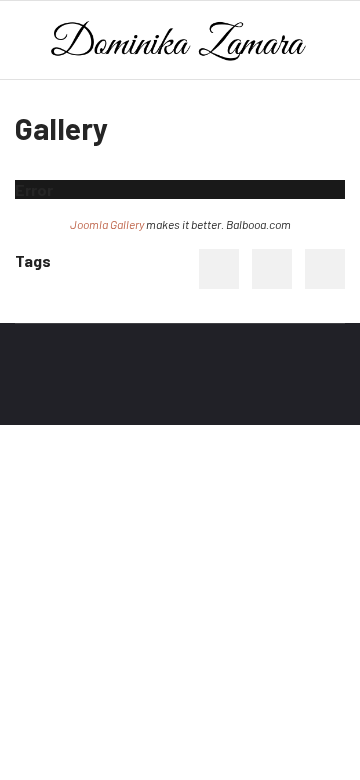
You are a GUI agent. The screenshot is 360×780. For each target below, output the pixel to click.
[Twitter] (272, 269)
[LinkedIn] (325, 269)
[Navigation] (23, 41)
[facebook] (25, 384)
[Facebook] (219, 269)
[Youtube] (56, 384)
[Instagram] (117, 384)
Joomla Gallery (107, 224)
